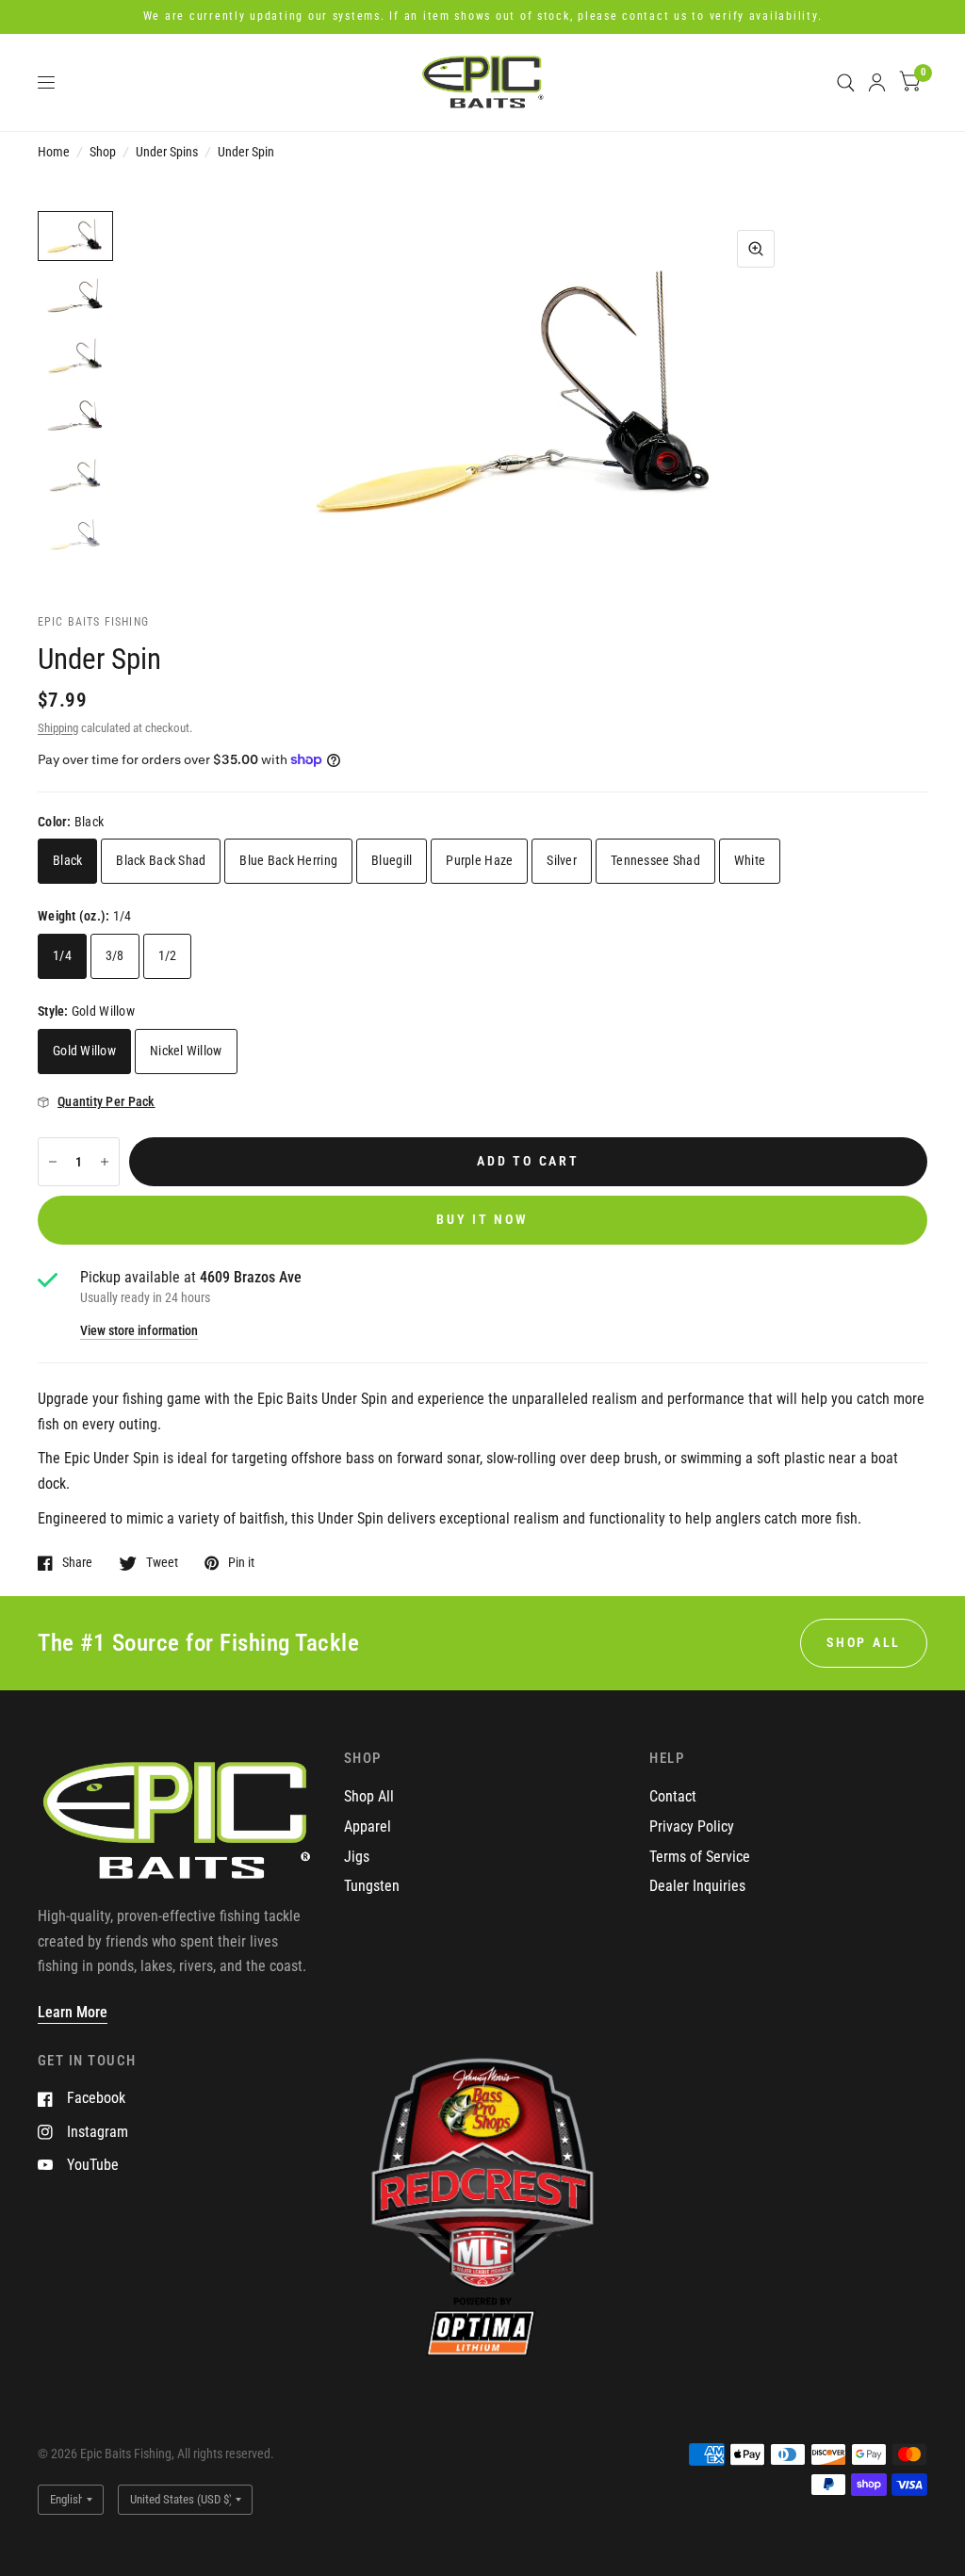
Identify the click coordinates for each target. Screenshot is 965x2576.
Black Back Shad (161, 860)
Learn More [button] (73, 2012)
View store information (139, 1331)
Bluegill (392, 860)
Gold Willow (84, 1051)
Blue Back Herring (288, 860)
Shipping (58, 728)
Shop (103, 152)
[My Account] (877, 82)
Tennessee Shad (655, 860)
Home (54, 152)
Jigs (357, 1857)
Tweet (162, 1563)
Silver (562, 860)
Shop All (369, 1796)
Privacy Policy (692, 1826)
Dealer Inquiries (697, 1886)
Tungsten (372, 1886)
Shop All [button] (864, 1642)
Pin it (241, 1563)
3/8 (115, 955)
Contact (673, 1796)
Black (67, 860)
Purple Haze (479, 860)
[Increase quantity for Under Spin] (105, 1162)
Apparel (368, 1826)
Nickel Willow (186, 1051)
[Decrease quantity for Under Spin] (53, 1162)
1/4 (62, 955)
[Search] (846, 82)
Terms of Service (700, 1857)
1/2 (168, 955)
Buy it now (482, 1219)
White (750, 860)
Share (77, 1563)
